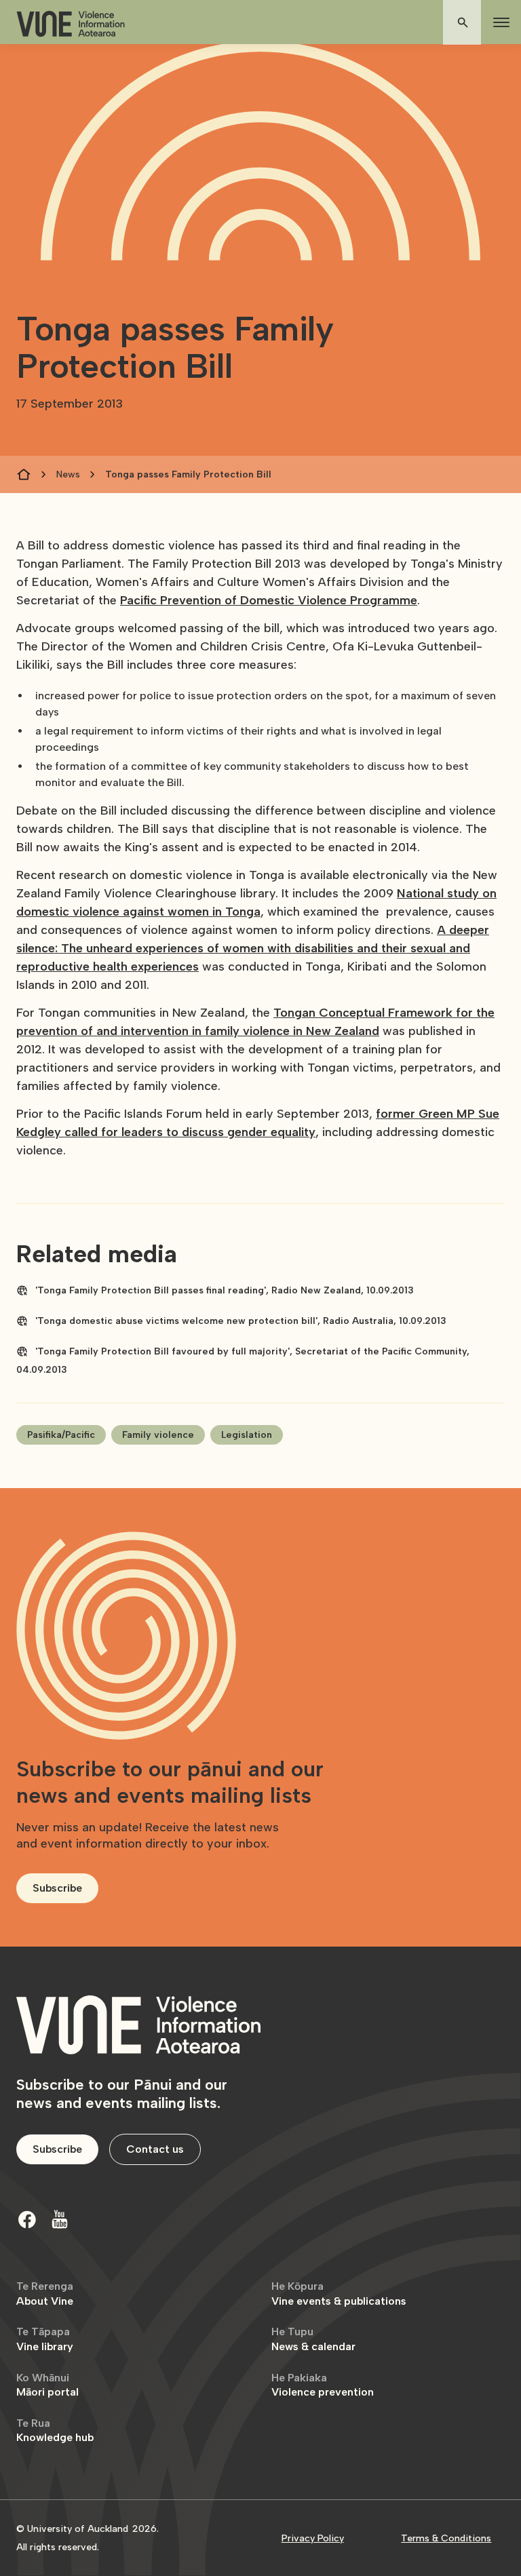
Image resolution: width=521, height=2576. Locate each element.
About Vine (45, 2294)
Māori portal (47, 2385)
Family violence (158, 1435)
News (68, 474)
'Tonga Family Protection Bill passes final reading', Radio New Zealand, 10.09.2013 (225, 1290)
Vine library (45, 2339)
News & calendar (313, 2339)
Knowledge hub (55, 2431)
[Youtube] (60, 2219)
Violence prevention (323, 2385)
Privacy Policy (313, 2538)
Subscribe (57, 1888)
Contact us (155, 2149)
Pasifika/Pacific (61, 1435)
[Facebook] (27, 2219)
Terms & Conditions (446, 2538)
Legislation (247, 1435)
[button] (499, 22)
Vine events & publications (339, 2294)
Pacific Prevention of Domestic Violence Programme (269, 600)
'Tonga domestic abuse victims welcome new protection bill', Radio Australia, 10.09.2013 (241, 1321)
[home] (71, 24)
